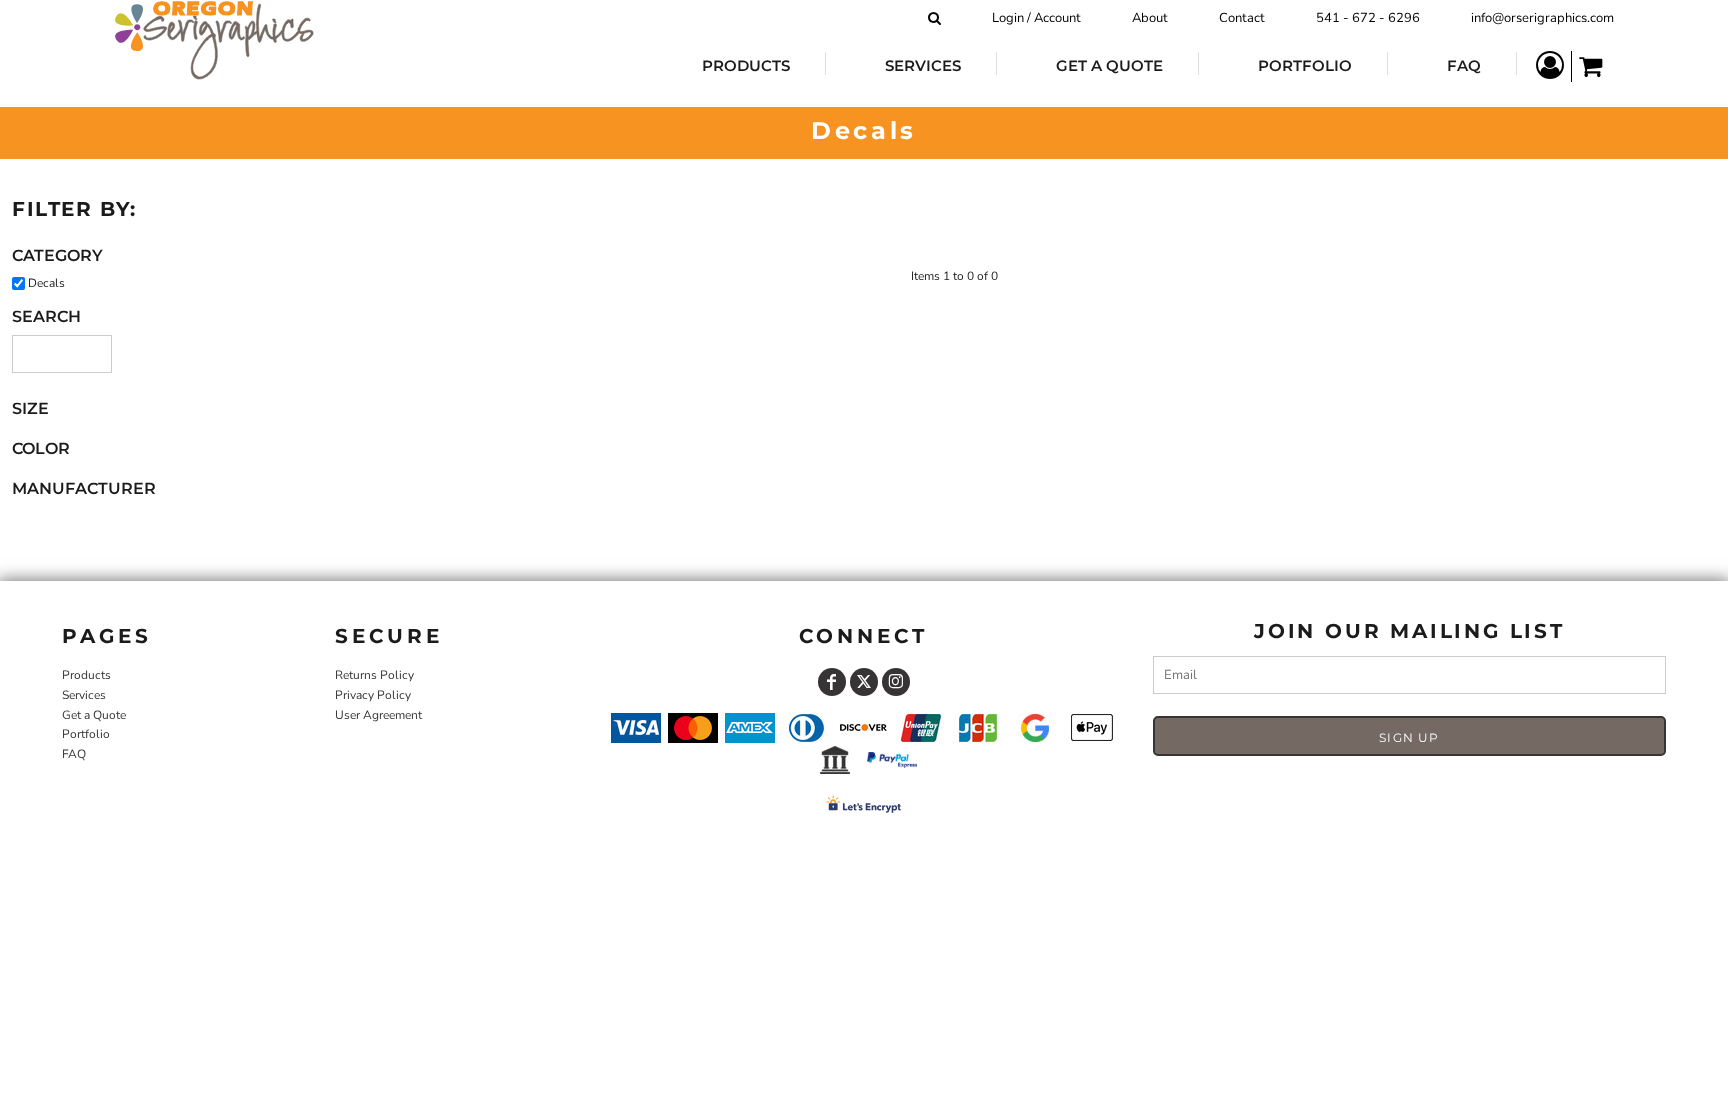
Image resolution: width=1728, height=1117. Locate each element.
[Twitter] (864, 682)
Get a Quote (94, 715)
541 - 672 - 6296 (1368, 18)
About (1150, 18)
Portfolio (86, 734)
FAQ (74, 754)
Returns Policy (374, 675)
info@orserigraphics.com (1542, 18)
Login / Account (1036, 18)
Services (84, 695)
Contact (1242, 18)
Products (86, 675)
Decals (46, 283)
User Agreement (378, 715)
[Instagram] (896, 682)
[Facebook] (832, 682)
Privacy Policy (373, 695)
